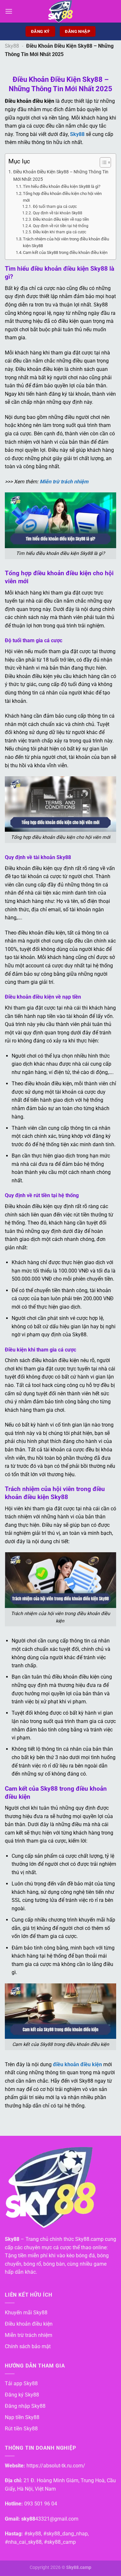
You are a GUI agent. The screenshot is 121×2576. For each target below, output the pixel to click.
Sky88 (12, 46)
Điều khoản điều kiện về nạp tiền (61, 219)
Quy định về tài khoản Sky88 (57, 213)
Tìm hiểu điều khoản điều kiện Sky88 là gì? (62, 186)
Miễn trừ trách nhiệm (64, 482)
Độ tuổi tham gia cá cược (55, 207)
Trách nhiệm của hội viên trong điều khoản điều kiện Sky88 (66, 242)
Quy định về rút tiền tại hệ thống (60, 226)
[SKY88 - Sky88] (61, 11)
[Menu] (9, 11)
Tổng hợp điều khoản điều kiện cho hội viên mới (62, 197)
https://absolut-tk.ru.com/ (56, 2466)
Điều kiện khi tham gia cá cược (59, 232)
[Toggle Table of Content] (102, 162)
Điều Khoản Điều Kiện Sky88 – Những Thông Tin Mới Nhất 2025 (61, 176)
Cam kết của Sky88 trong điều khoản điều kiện (65, 252)
